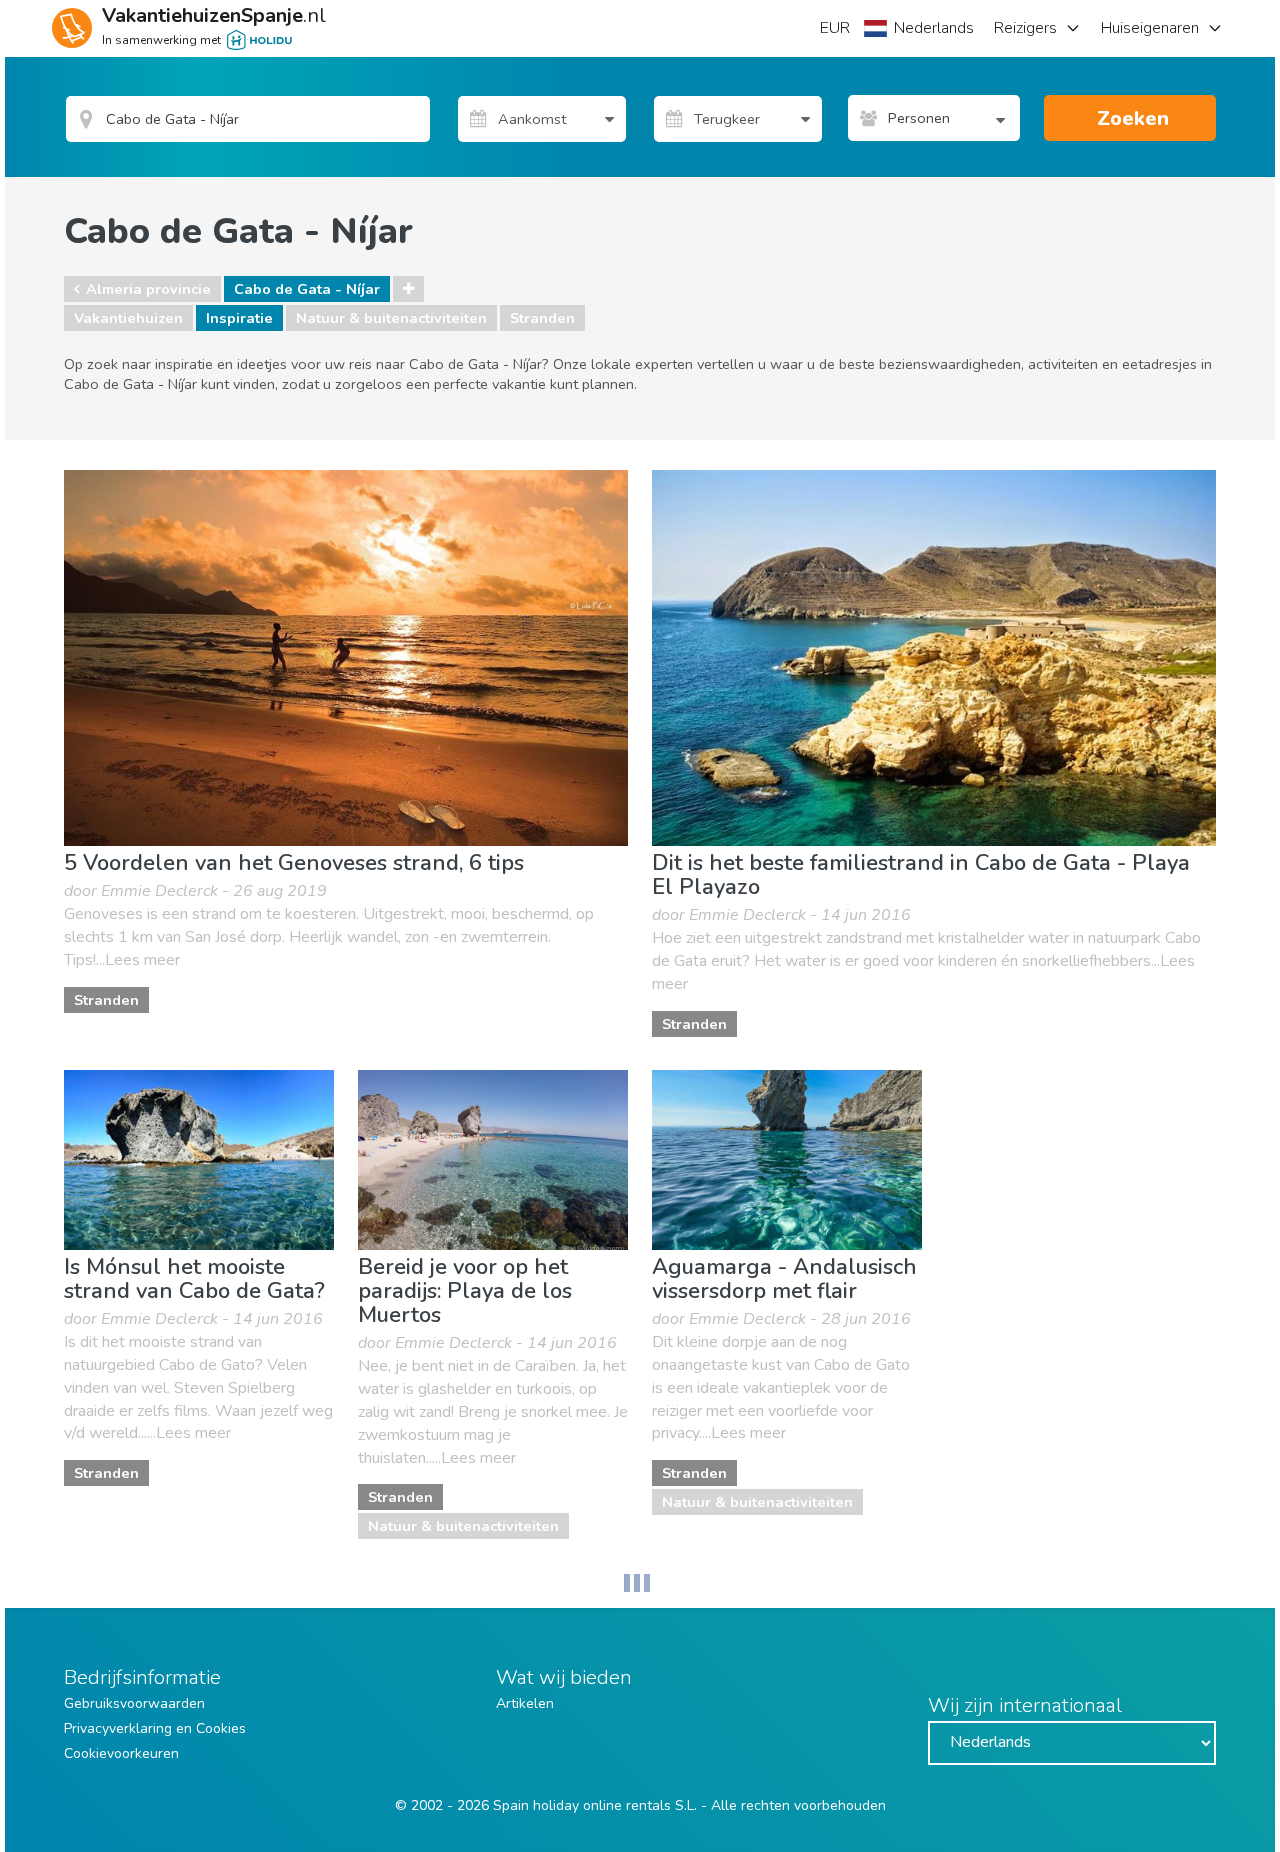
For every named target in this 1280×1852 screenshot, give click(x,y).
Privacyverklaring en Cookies (155, 1728)
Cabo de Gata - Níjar (307, 289)
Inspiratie (239, 318)
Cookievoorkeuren (121, 1753)
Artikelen (525, 1703)
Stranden (542, 318)
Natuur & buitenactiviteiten (391, 318)
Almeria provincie (148, 289)
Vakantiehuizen (128, 318)
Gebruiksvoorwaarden (134, 1703)
